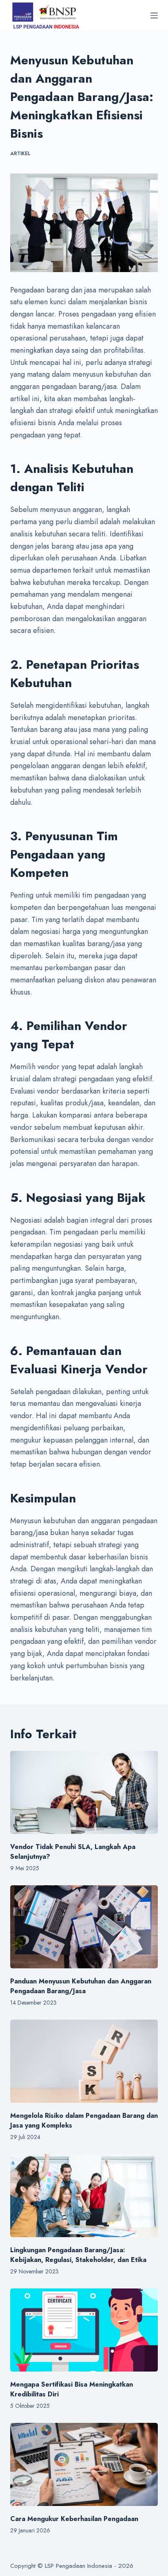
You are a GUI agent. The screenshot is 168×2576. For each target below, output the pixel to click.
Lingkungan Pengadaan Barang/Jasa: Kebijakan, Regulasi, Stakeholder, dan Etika (78, 2255)
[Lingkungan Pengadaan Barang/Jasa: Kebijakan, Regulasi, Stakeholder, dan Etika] (84, 2196)
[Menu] (154, 15)
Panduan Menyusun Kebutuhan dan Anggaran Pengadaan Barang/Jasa (81, 1986)
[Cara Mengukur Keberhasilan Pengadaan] (84, 2464)
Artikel (20, 154)
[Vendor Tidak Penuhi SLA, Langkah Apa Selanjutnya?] (84, 1792)
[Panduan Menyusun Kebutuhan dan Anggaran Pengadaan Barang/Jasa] (84, 1927)
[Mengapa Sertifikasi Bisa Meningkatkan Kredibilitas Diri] (84, 2330)
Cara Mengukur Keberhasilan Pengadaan (74, 2519)
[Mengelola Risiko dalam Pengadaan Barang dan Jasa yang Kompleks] (84, 2061)
